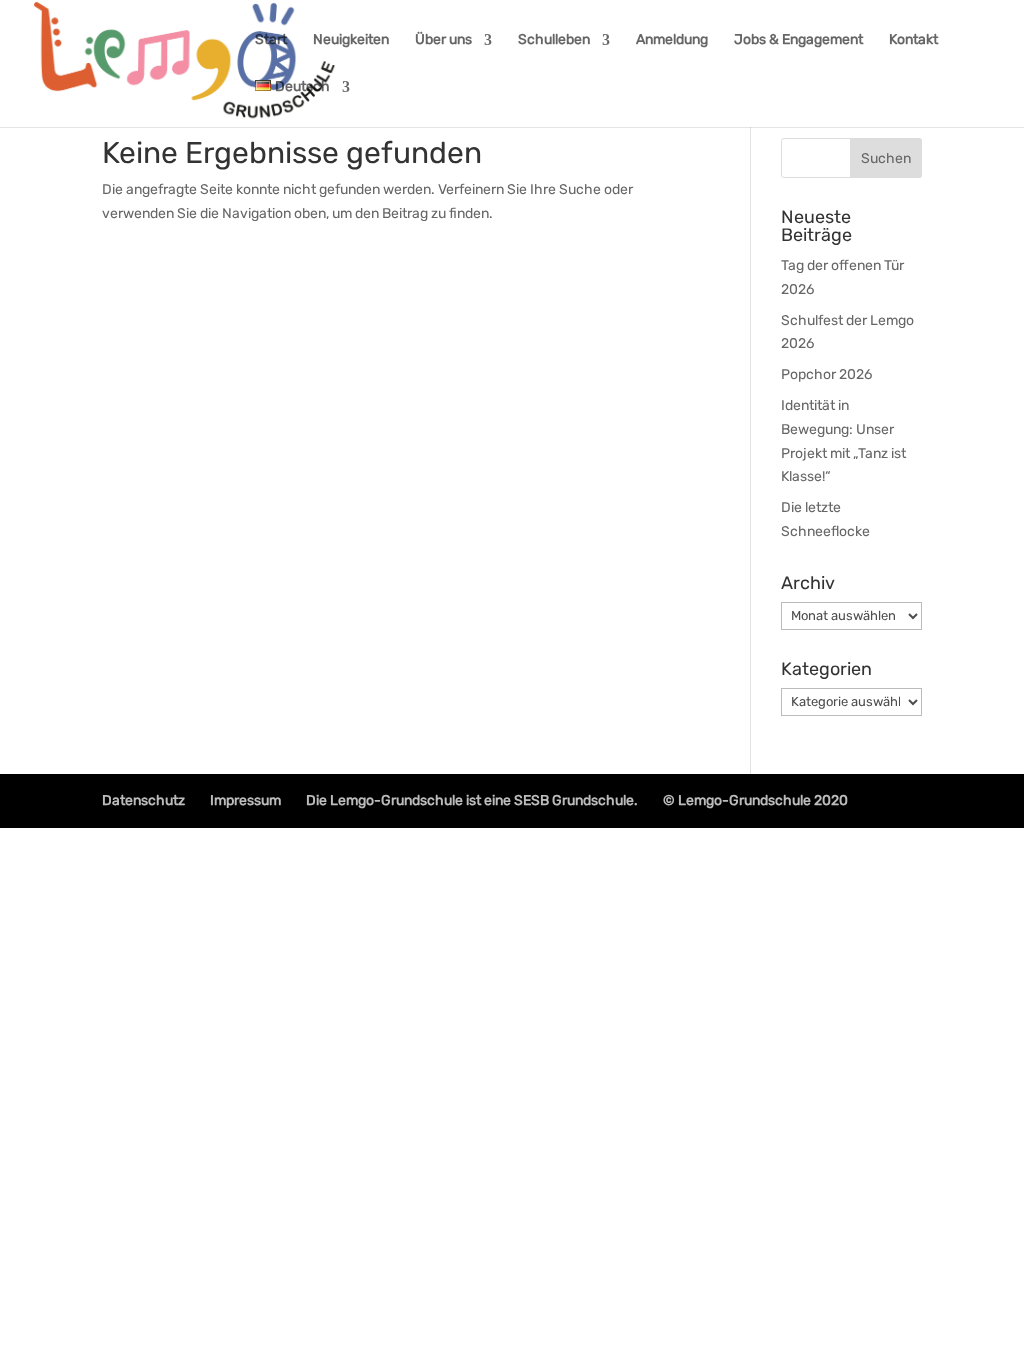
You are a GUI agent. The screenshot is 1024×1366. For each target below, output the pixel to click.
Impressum (245, 800)
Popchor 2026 (826, 374)
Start (271, 40)
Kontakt (913, 40)
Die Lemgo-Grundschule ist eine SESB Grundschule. (472, 800)
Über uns (443, 40)
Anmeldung (672, 40)
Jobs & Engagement (798, 40)
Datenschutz (143, 800)
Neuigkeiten (351, 40)
